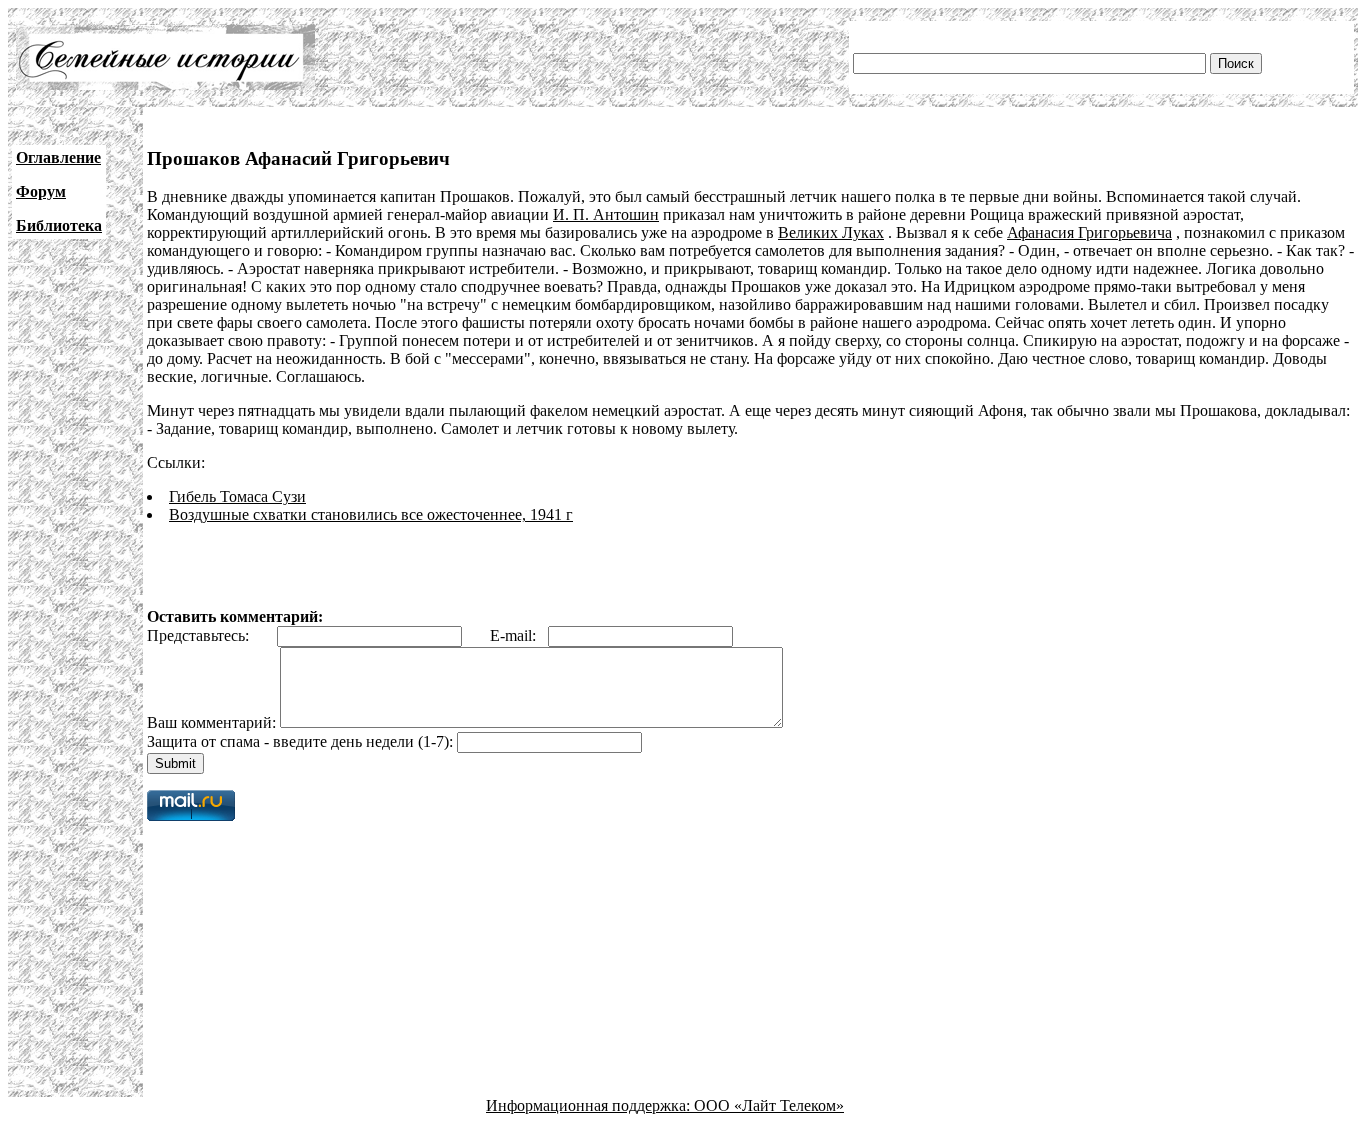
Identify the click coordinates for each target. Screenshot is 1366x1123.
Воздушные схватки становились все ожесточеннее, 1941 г (371, 514)
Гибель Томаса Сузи (237, 496)
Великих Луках (831, 232)
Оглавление (58, 157)
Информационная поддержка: (590, 1105)
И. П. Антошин (606, 214)
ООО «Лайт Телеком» (769, 1105)
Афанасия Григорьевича (1089, 232)
